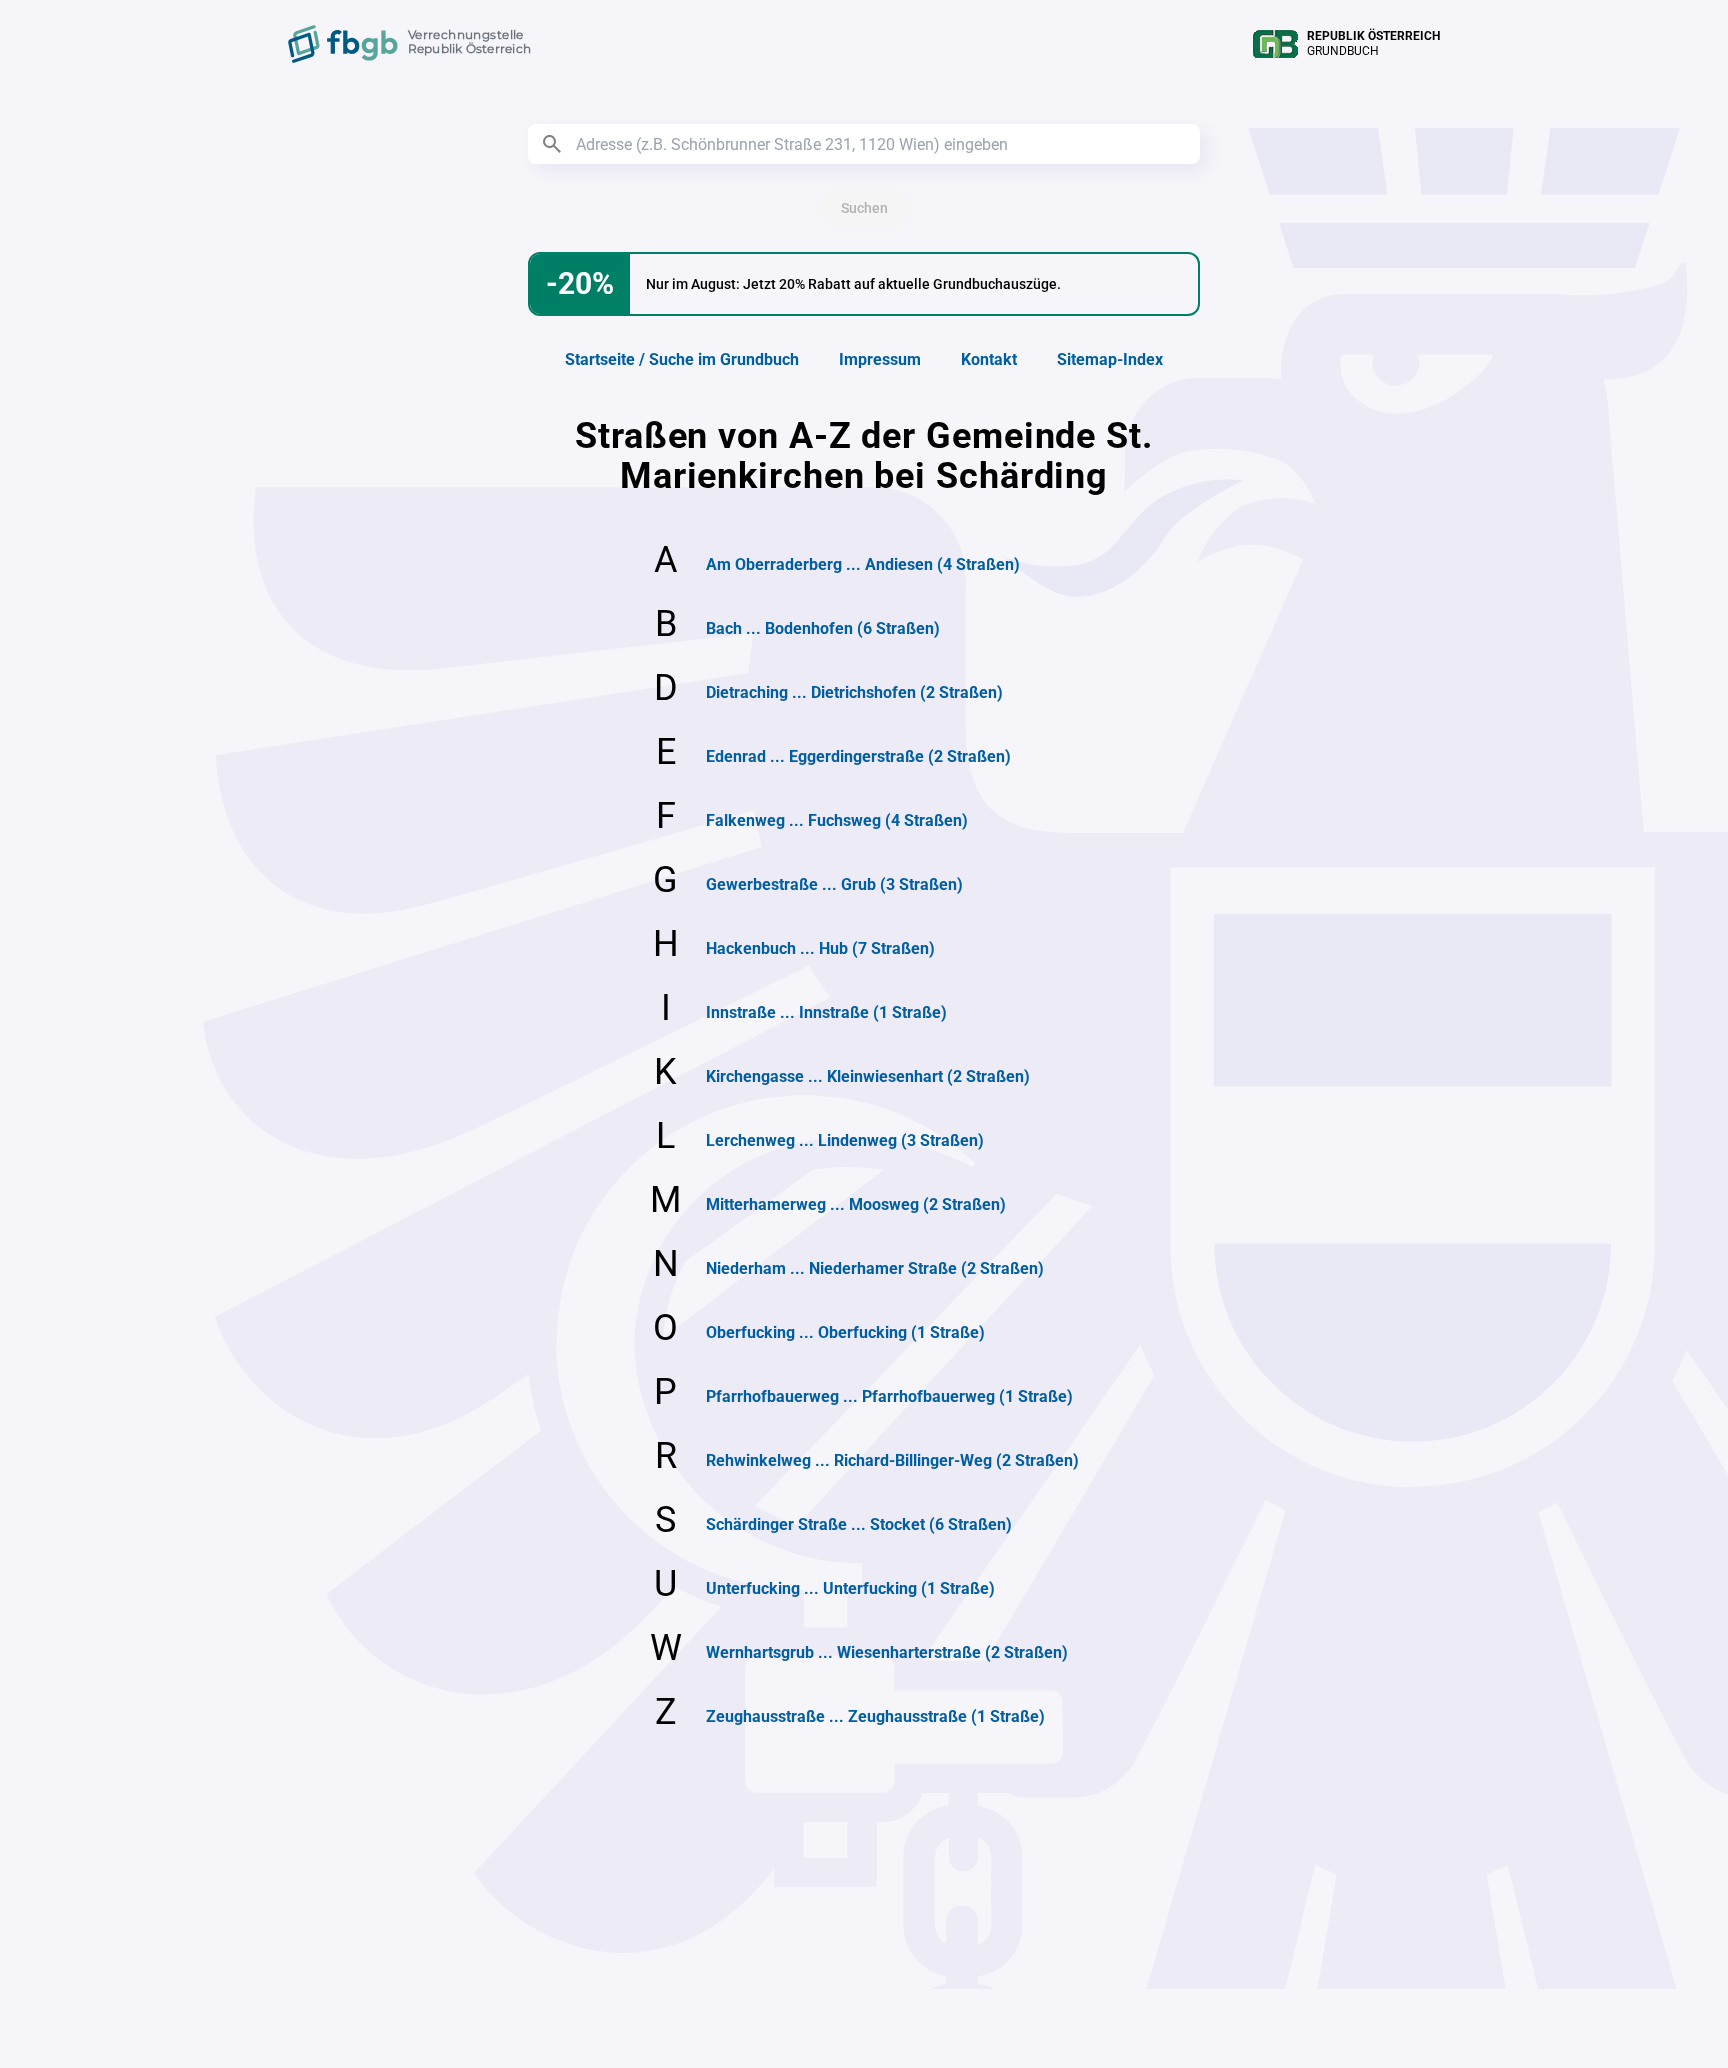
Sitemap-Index (1110, 359)
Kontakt (989, 359)
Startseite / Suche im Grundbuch (682, 359)
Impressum (880, 359)
